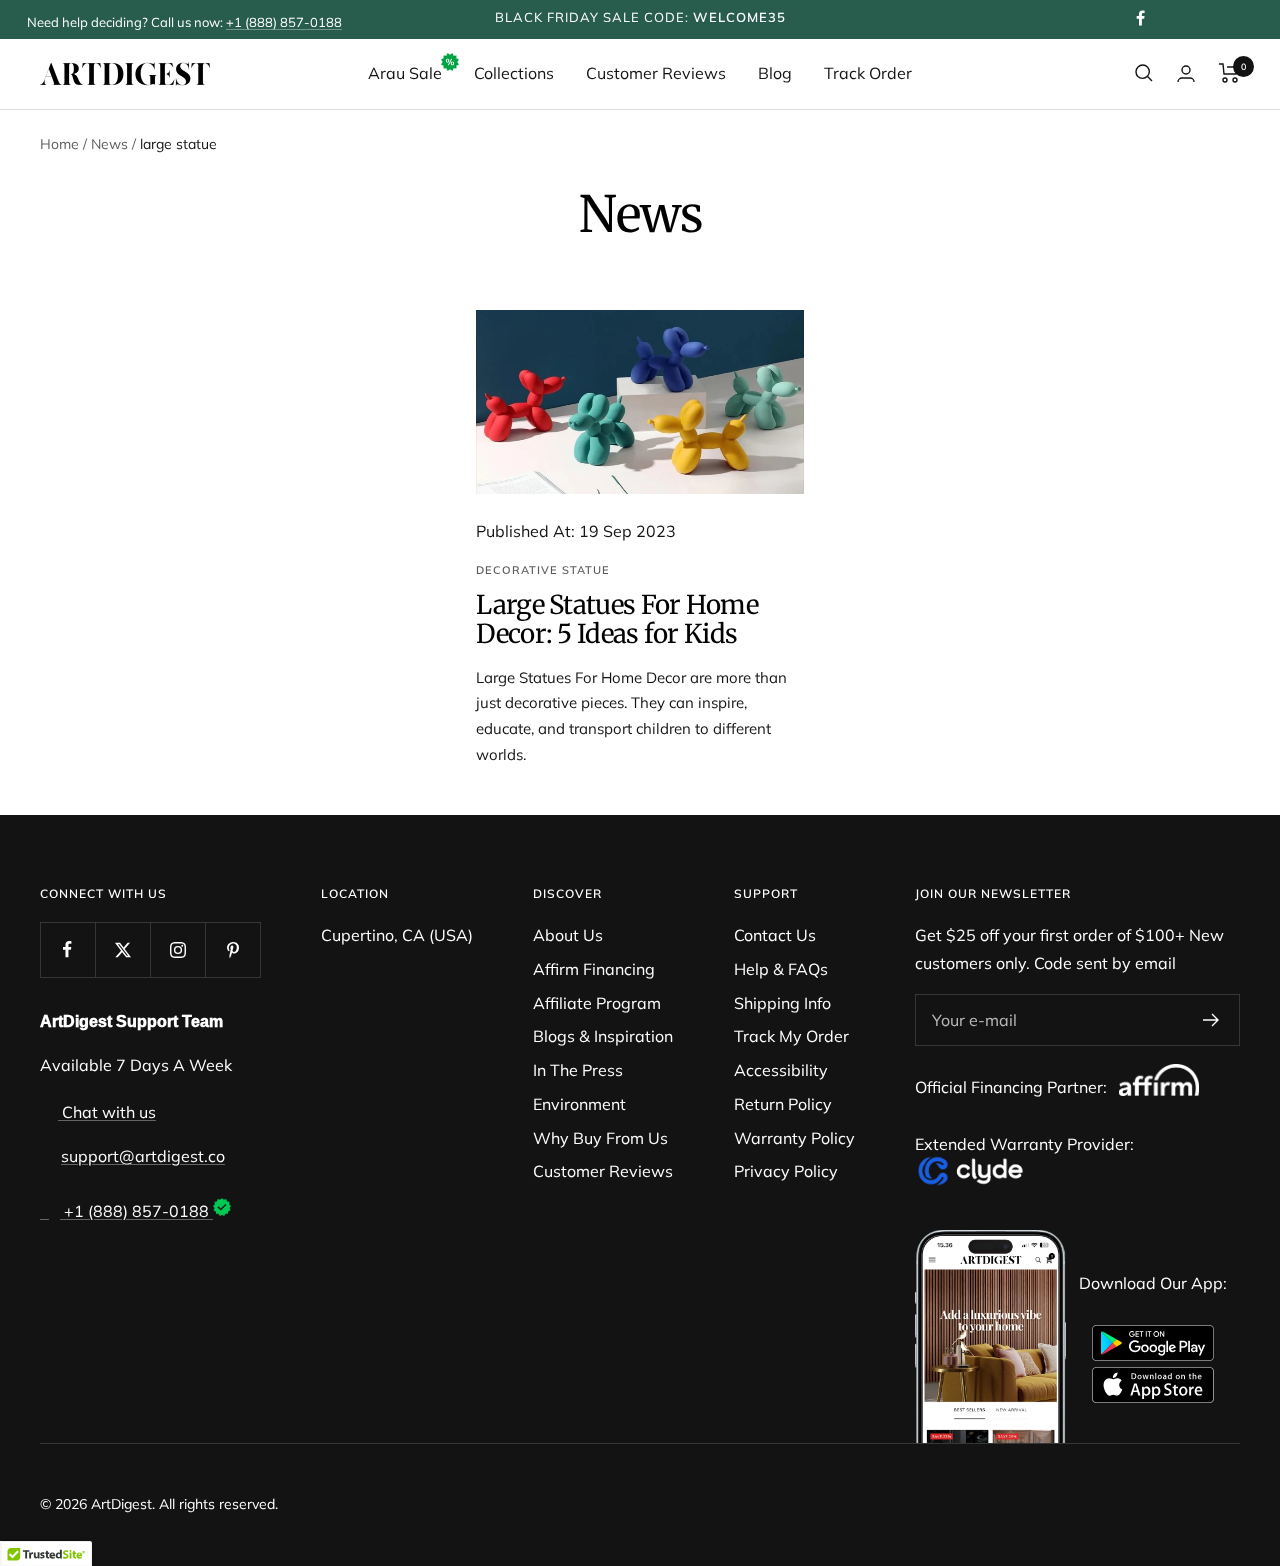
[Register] (1211, 1020)
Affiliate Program (597, 1003)
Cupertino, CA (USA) (397, 935)
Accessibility (781, 1070)
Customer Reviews (656, 73)
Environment (579, 1104)
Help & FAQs (781, 969)
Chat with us (107, 1112)
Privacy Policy (786, 1171)
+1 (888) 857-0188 (284, 22)
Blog (775, 73)
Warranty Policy (794, 1138)
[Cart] (1229, 73)
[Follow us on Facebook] (67, 949)
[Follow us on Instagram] (177, 949)
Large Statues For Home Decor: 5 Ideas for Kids (617, 619)
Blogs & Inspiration (603, 1036)
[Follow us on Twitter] (122, 949)
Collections (514, 73)
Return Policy (783, 1104)
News (109, 144)
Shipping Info (782, 1003)
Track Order (868, 73)
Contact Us (775, 935)
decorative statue (543, 570)
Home (59, 144)
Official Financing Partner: (1013, 1087)
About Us (568, 935)
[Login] (1186, 73)
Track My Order (791, 1036)
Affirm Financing (594, 969)
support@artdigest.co (143, 1156)
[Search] (1144, 73)
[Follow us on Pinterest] (232, 949)
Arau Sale (405, 73)
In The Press (578, 1070)
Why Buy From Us (600, 1138)
